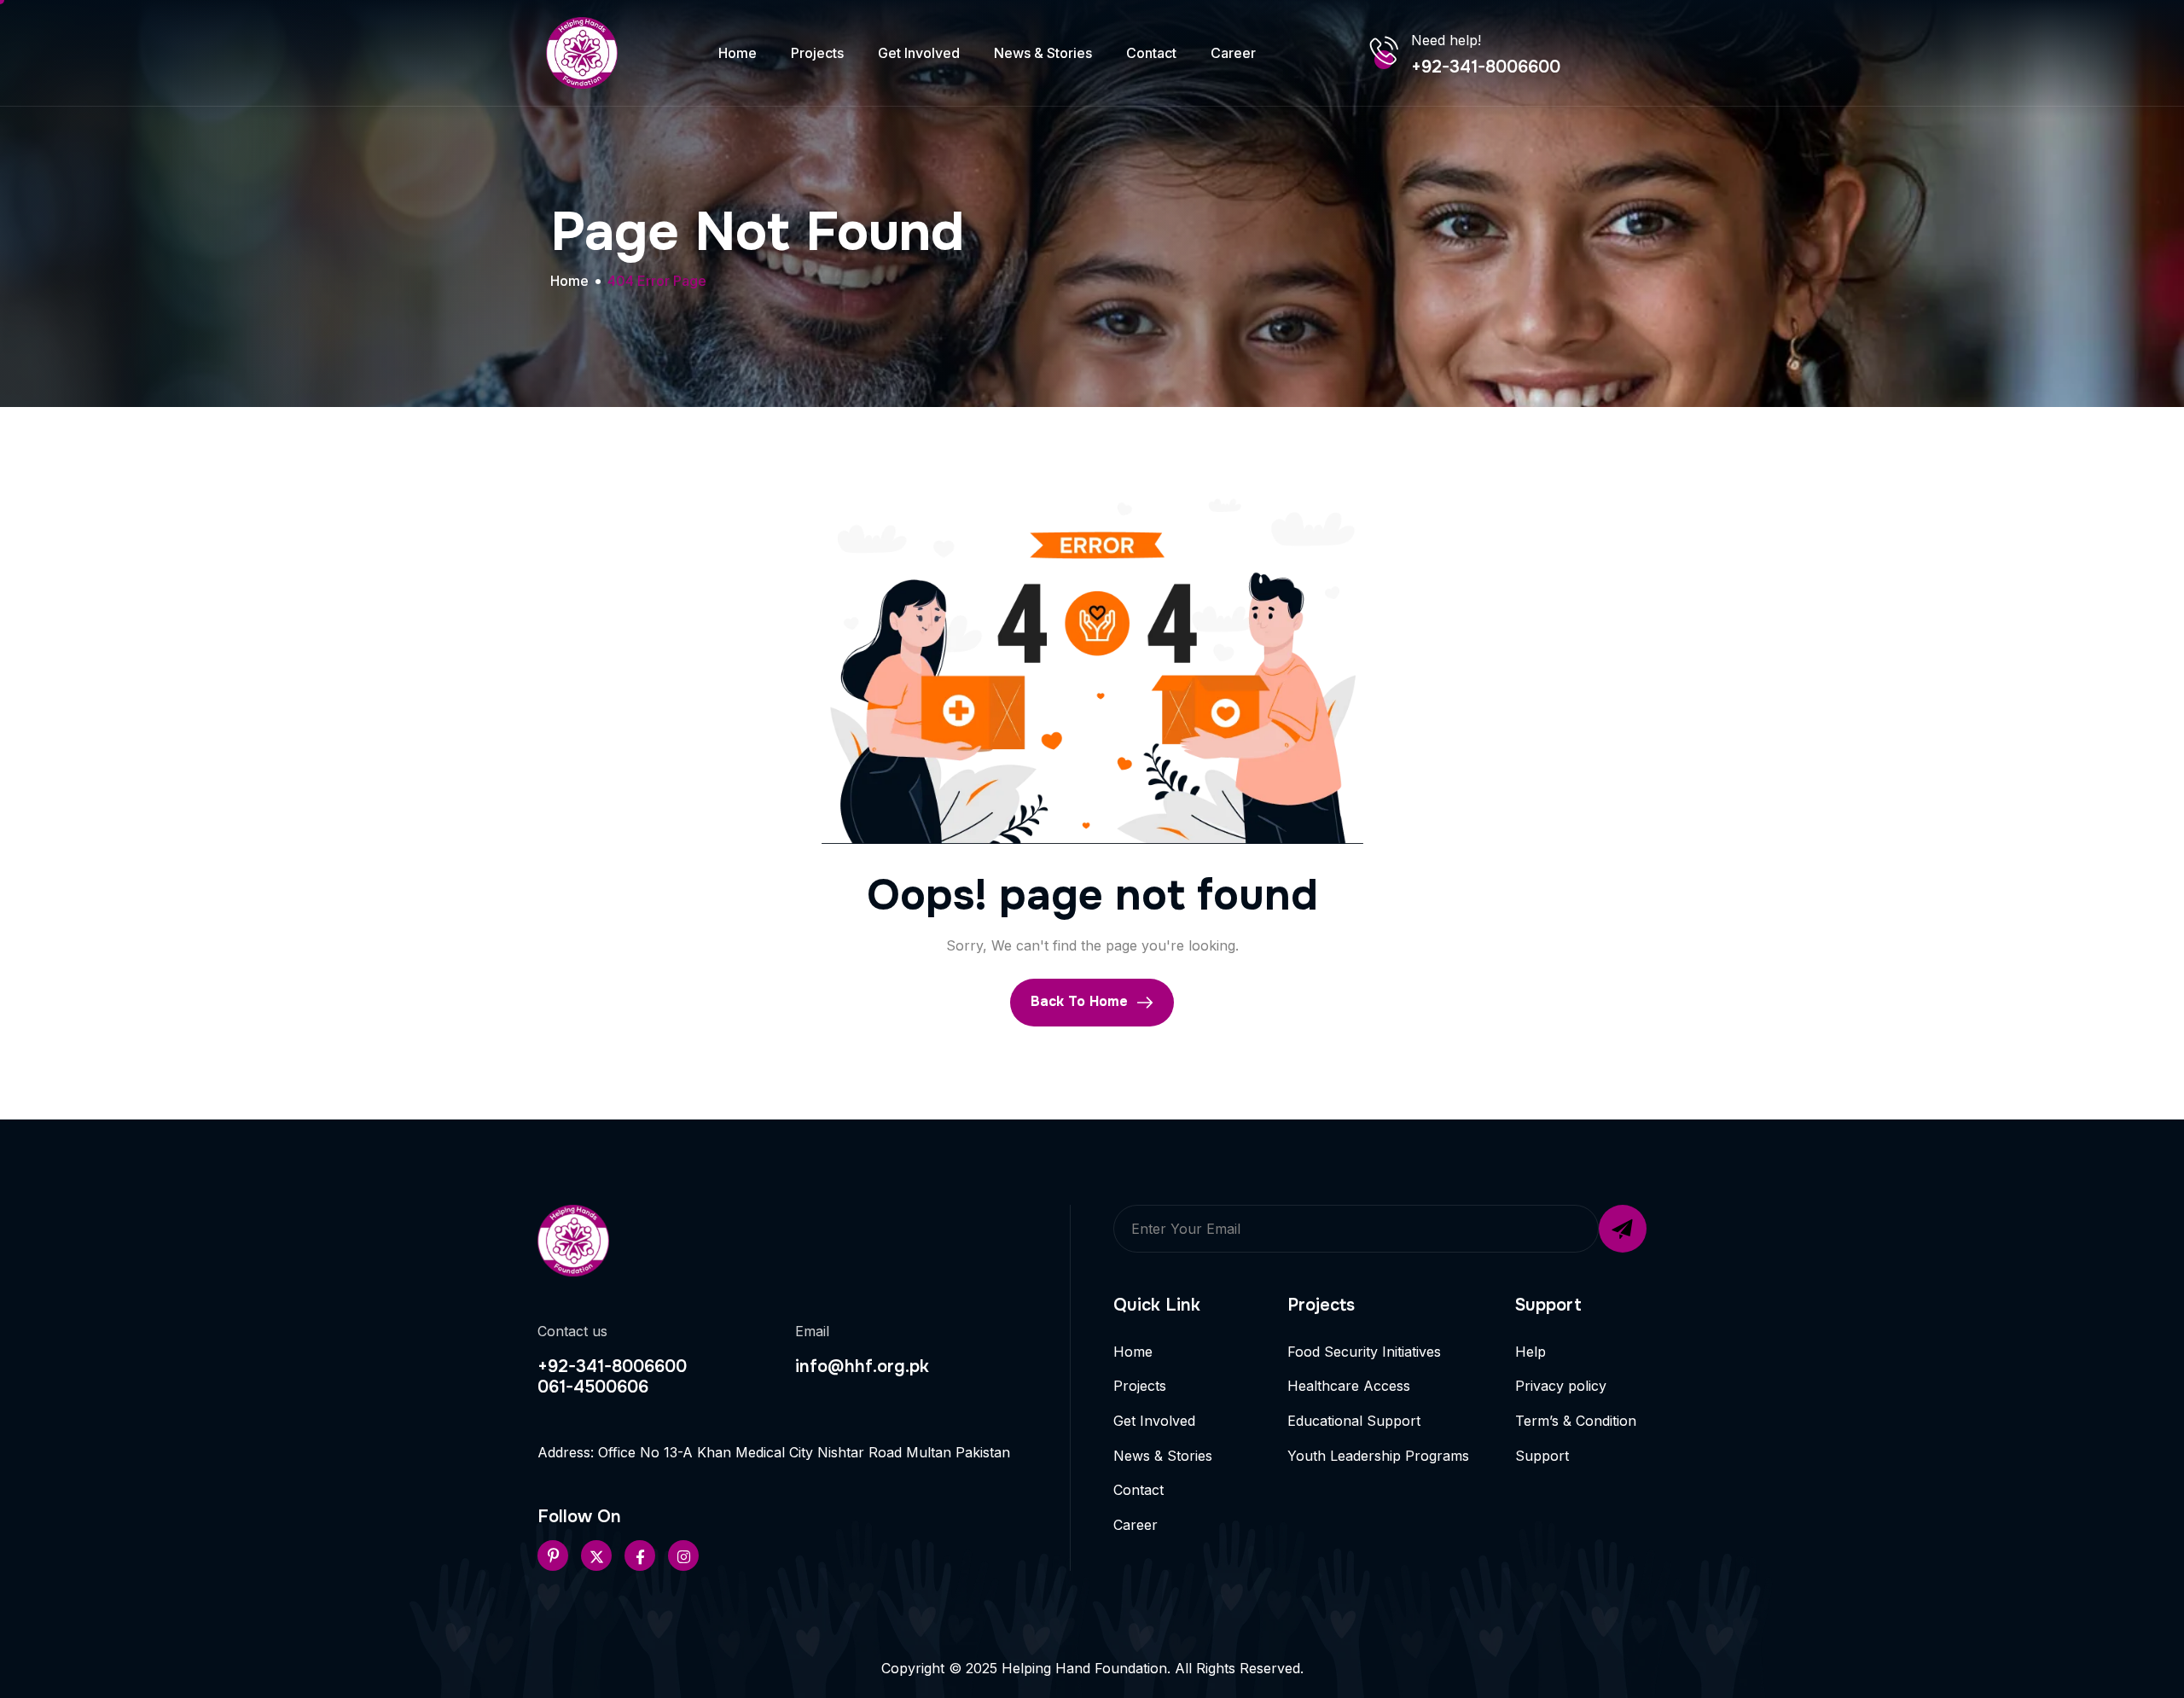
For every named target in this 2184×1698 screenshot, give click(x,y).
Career (1233, 53)
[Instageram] (683, 1556)
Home (738, 53)
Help (1531, 1352)
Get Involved (919, 53)
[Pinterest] (553, 1556)
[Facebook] (640, 1556)
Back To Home (1081, 1001)
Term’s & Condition (1576, 1421)
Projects (817, 53)
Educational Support (1354, 1421)
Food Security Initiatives (1364, 1352)
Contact (1151, 53)
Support (1542, 1456)
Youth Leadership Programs (1378, 1456)
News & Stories (1043, 53)
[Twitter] (596, 1556)
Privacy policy (1561, 1386)
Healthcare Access (1349, 1386)
